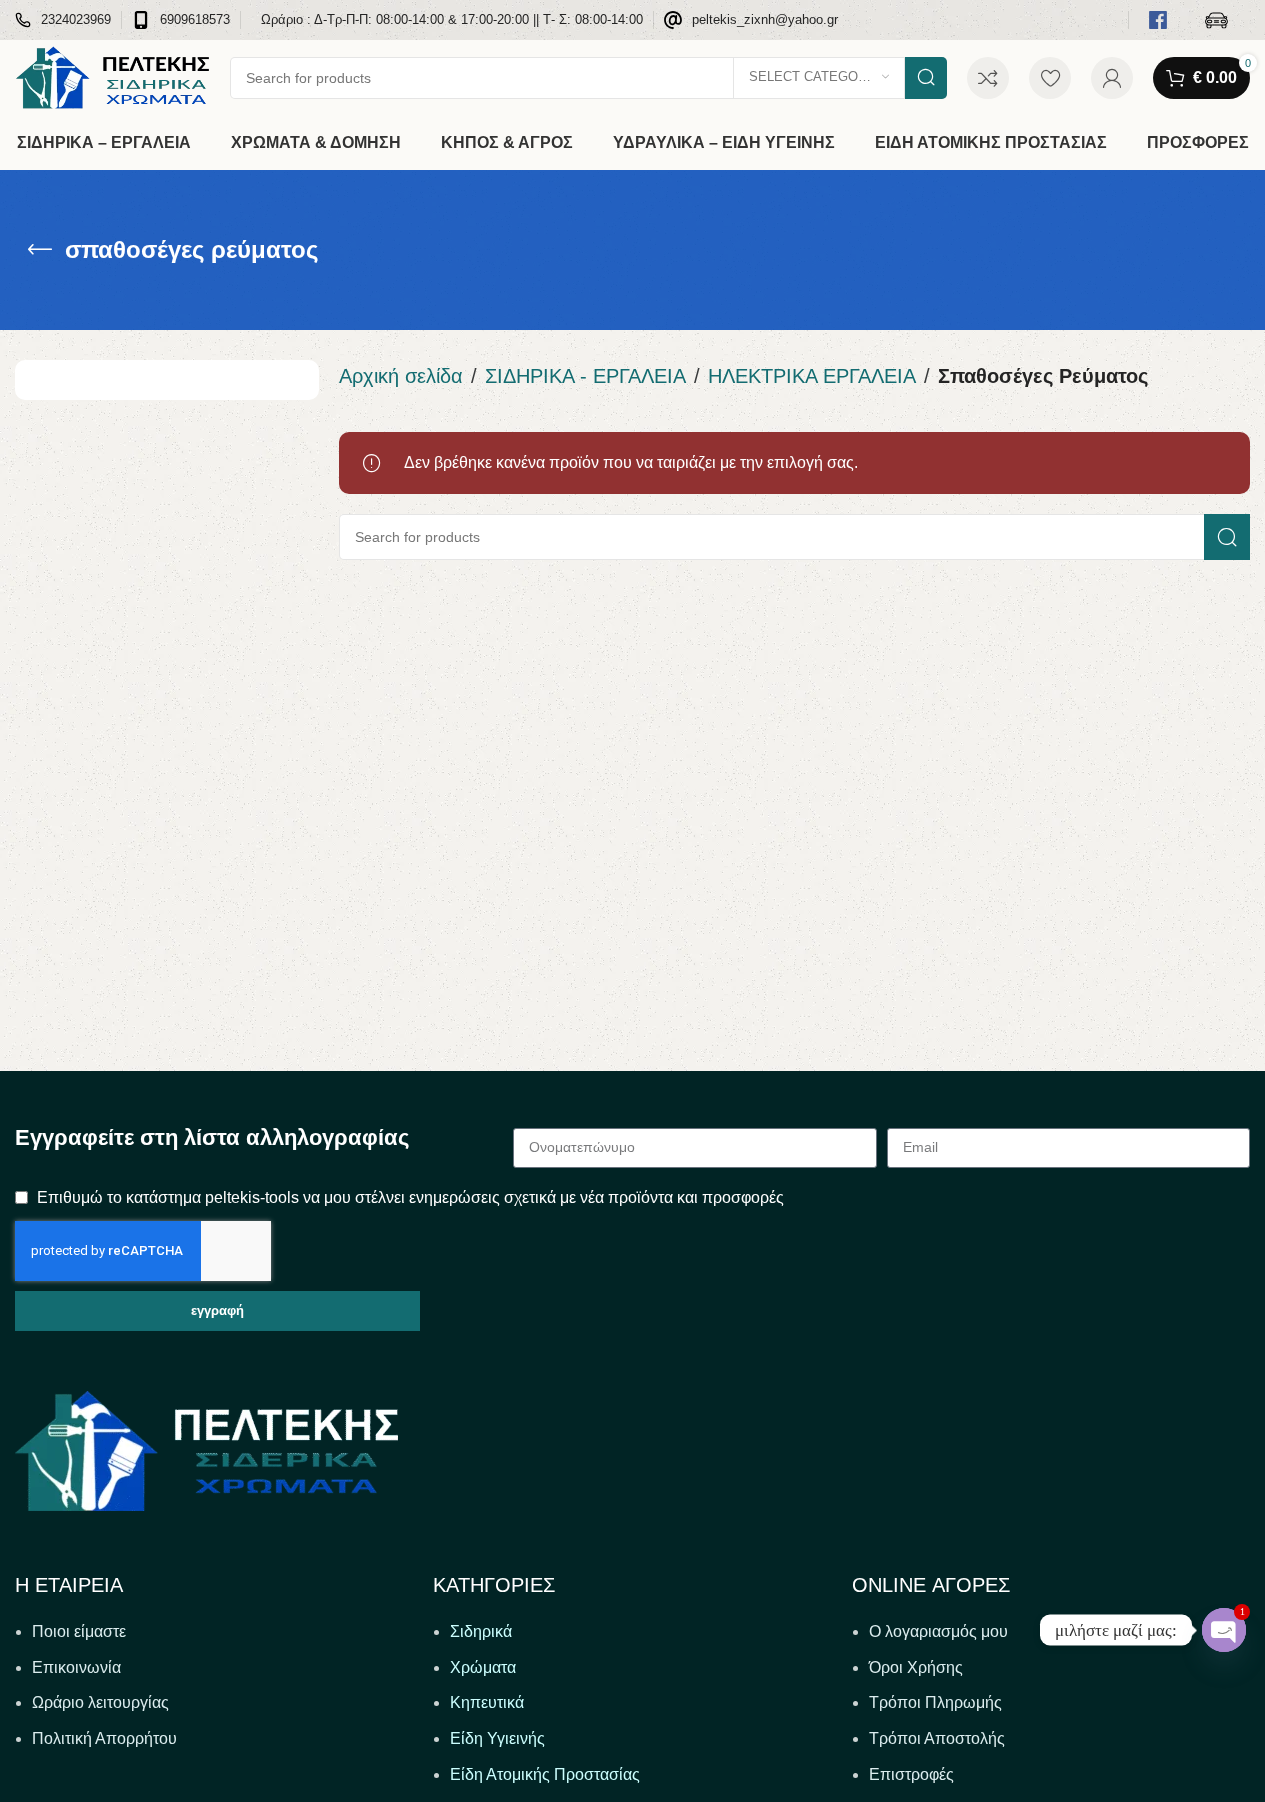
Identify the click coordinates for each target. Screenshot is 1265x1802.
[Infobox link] (63, 20)
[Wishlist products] (1050, 78)
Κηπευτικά (487, 1702)
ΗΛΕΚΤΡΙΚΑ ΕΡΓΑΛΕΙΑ (812, 376)
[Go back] (40, 250)
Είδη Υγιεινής (497, 1738)
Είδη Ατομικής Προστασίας (545, 1774)
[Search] (926, 78)
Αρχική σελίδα (401, 376)
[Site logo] (112, 76)
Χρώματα (483, 1667)
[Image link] (206, 1449)
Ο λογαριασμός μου (938, 1631)
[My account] (1112, 78)
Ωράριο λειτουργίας (100, 1702)
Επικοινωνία (76, 1667)
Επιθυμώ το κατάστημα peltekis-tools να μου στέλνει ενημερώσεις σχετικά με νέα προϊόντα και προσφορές (410, 1197)
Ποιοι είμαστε (79, 1631)
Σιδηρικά (481, 1631)
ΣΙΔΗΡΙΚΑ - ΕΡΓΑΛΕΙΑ (585, 376)
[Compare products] (988, 78)
